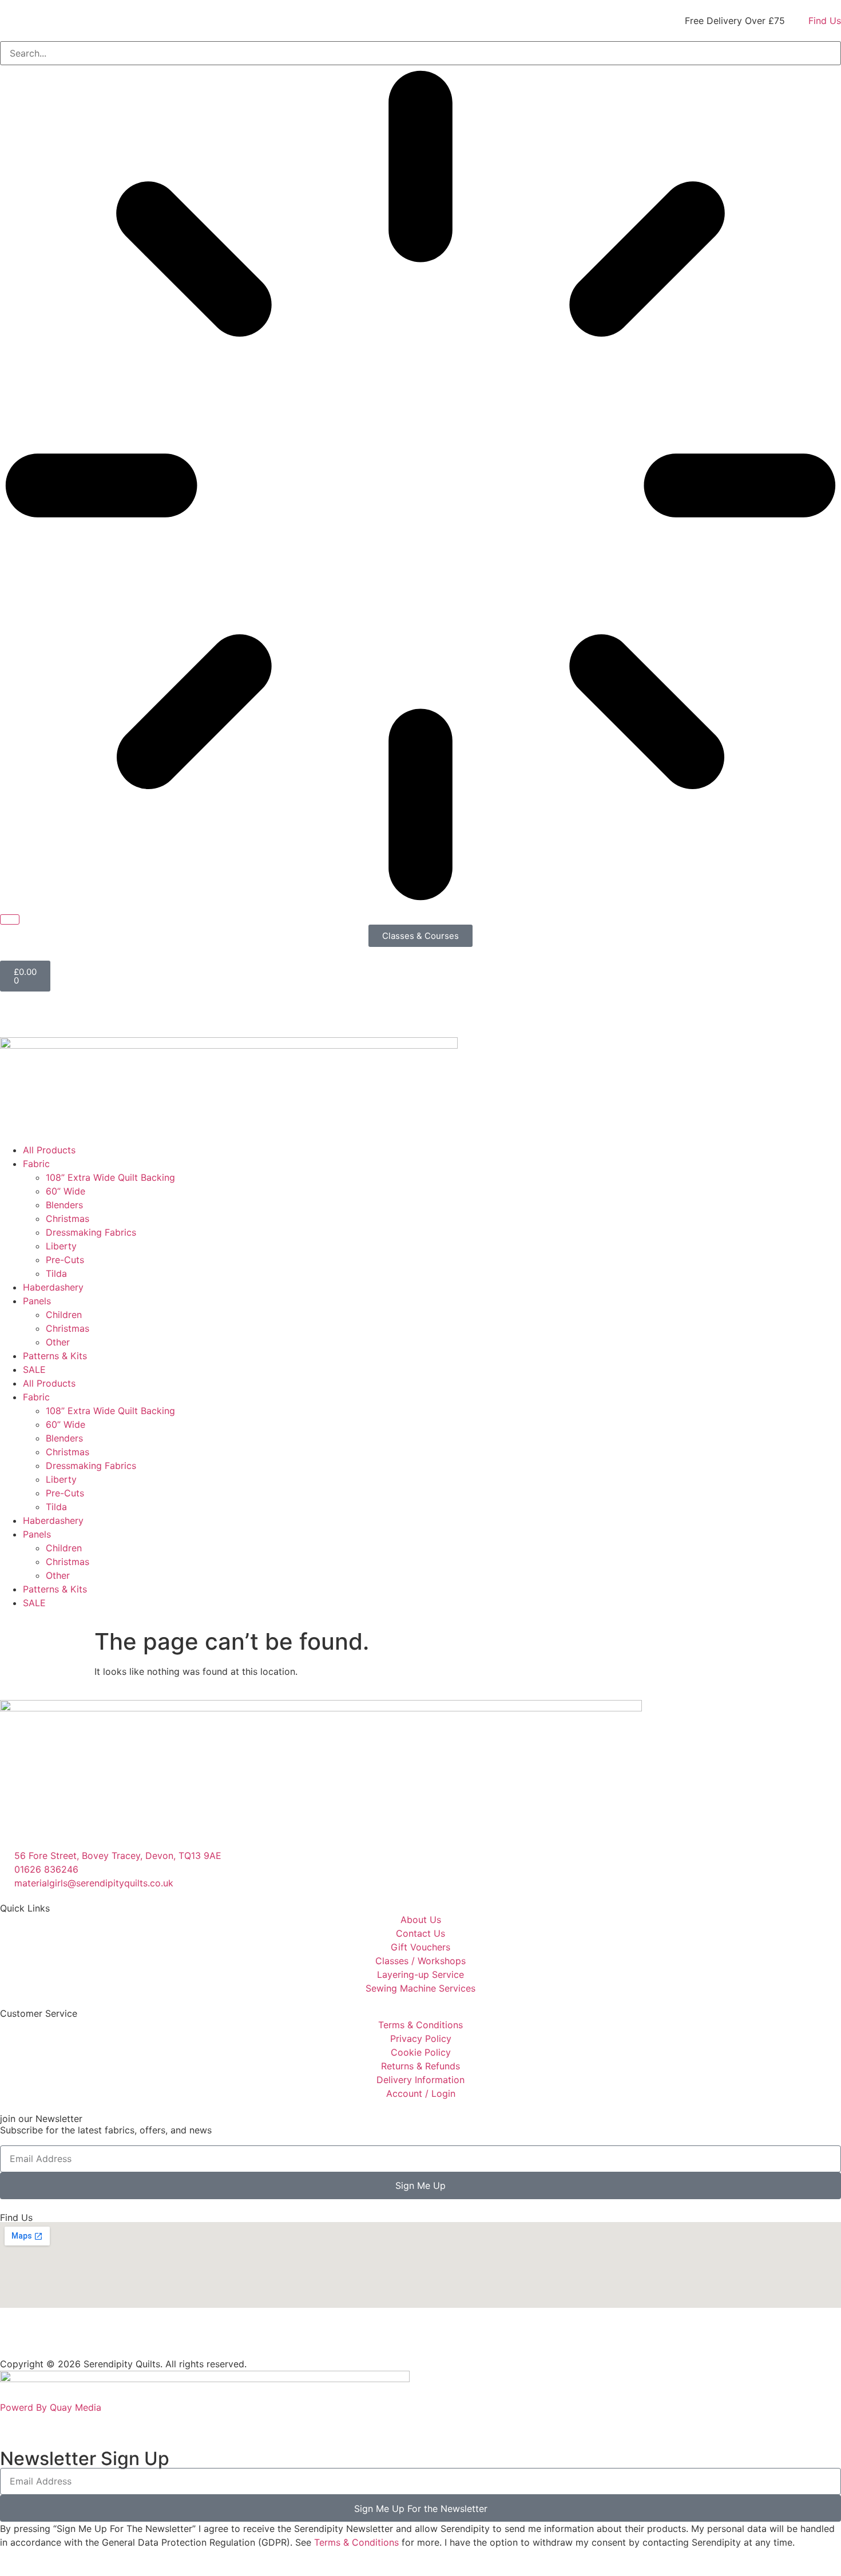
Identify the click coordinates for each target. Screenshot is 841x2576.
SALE (34, 1369)
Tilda (56, 1273)
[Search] (10, 919)
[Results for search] (420, 487)
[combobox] (420, 53)
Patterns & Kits (55, 1356)
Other (58, 1342)
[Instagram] (46, 2339)
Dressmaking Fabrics (91, 1232)
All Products (49, 1150)
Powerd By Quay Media (52, 2407)
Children (64, 1315)
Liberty (61, 1246)
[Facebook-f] (14, 2339)
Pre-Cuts (65, 1260)
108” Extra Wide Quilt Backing (110, 1177)
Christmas (68, 1219)
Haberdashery (53, 1287)
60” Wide (66, 1191)
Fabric (36, 1164)
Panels (37, 1301)
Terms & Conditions (356, 2542)
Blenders (64, 1205)
